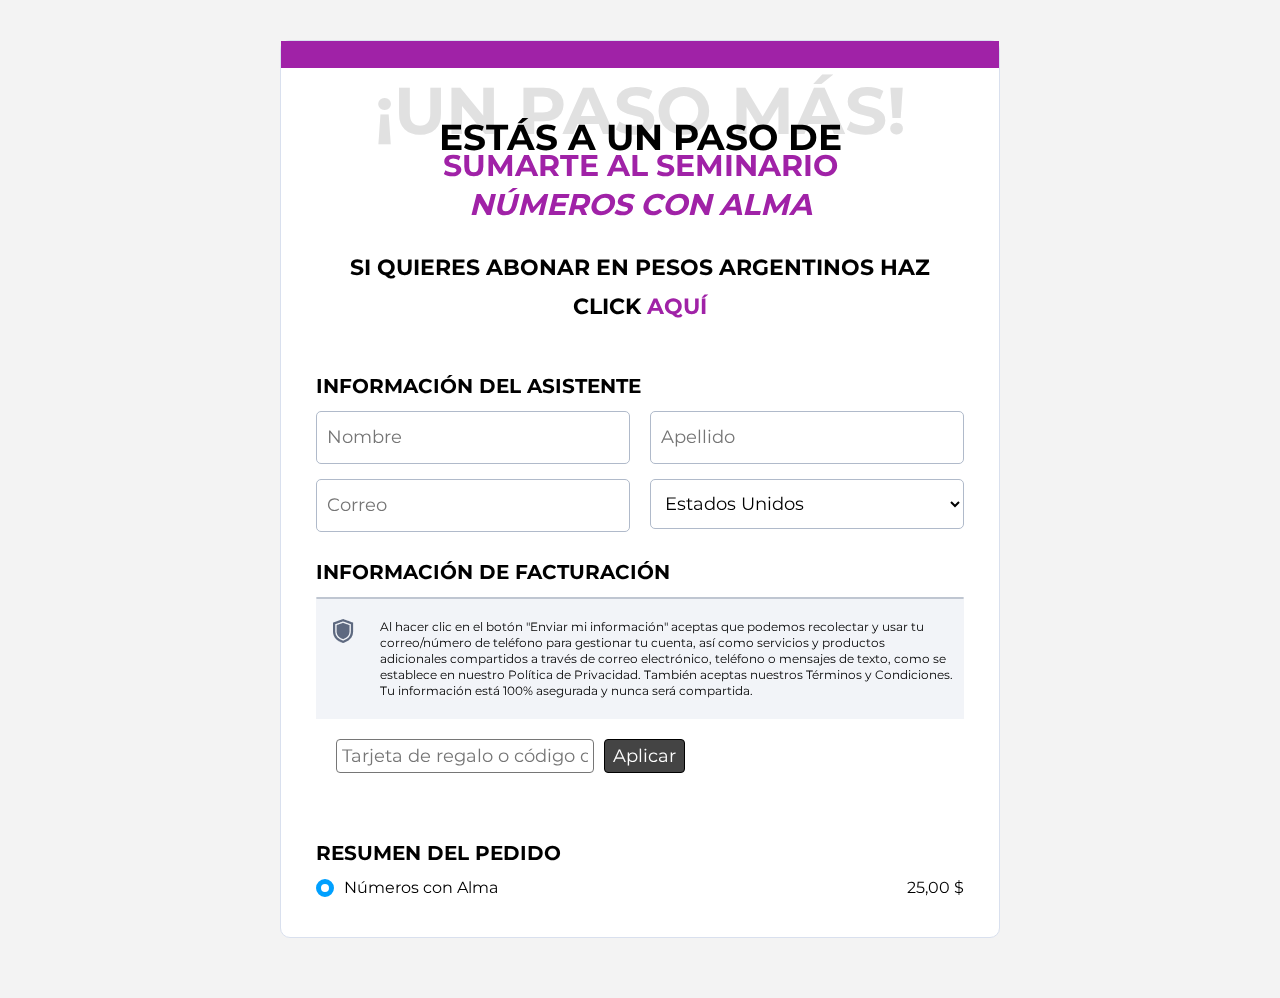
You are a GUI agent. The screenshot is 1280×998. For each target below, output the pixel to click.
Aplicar (644, 756)
